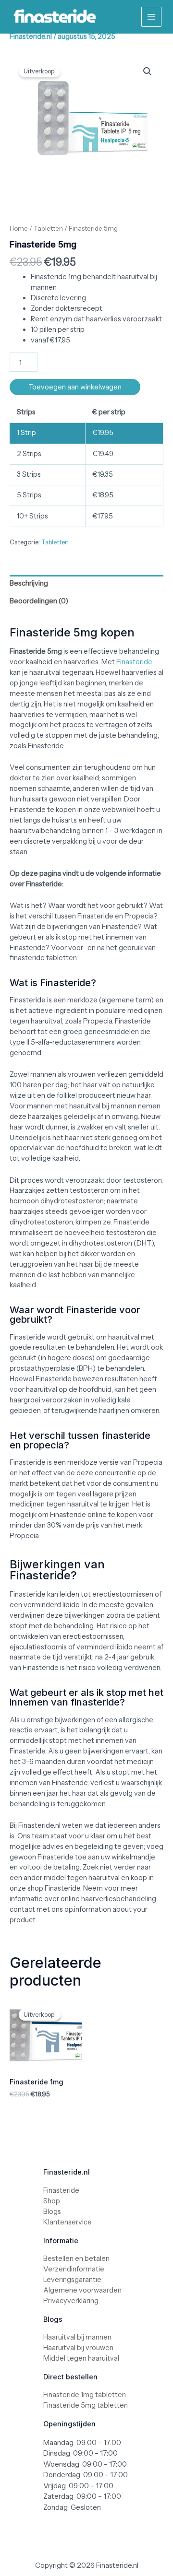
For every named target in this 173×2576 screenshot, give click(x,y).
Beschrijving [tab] (29, 583)
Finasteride (134, 662)
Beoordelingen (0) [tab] (39, 601)
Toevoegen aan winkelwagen (75, 387)
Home (19, 228)
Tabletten (48, 228)
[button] (148, 71)
